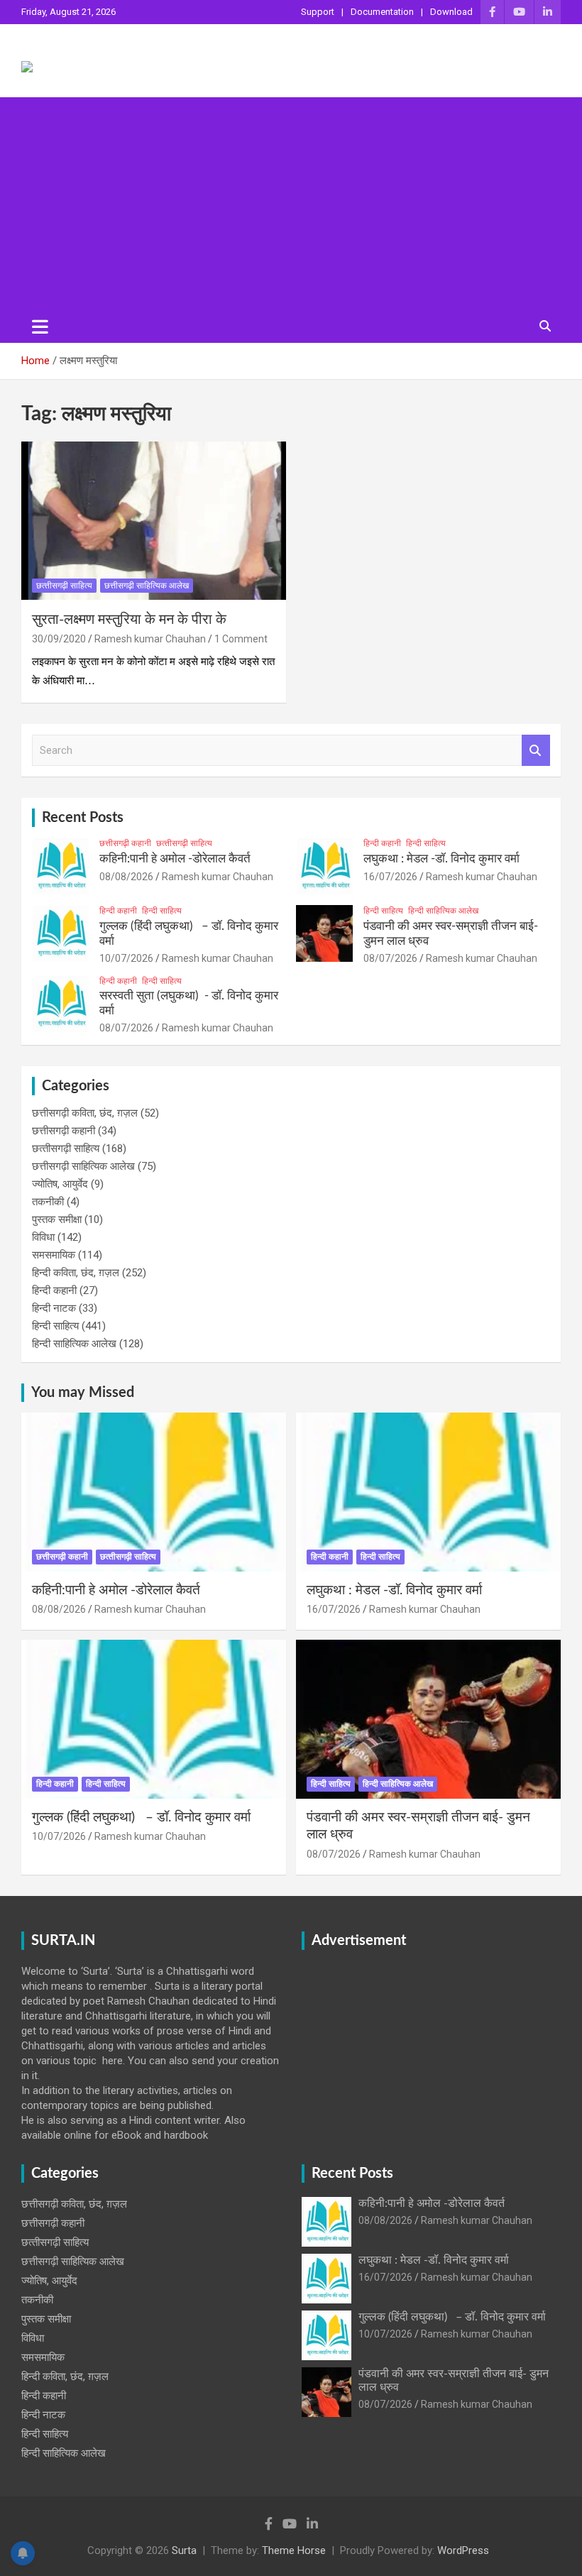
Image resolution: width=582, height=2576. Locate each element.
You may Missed (83, 1393)
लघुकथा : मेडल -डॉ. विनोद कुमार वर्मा (441, 859)
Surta (184, 2550)
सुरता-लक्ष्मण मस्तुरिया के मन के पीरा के (129, 620)
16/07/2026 (390, 877)
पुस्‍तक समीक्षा (57, 1220)
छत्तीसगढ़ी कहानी (125, 843)
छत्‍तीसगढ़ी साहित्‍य (64, 586)
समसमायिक (54, 1255)
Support (318, 12)
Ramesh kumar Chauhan (150, 639)
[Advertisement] (291, 204)
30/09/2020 (59, 639)
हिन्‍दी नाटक (54, 1308)
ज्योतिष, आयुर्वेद (60, 1184)
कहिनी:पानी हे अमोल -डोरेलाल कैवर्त (175, 859)
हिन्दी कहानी (382, 843)
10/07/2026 (126, 958)
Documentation (382, 12)
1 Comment (241, 639)
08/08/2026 (126, 877)
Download (451, 12)
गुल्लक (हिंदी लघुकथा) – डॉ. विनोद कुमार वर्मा (141, 1818)
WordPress (463, 2550)
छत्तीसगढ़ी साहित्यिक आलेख (147, 586)
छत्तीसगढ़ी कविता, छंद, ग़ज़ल (85, 1113)
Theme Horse (294, 2550)
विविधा (43, 1237)
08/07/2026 (390, 958)
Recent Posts (83, 818)
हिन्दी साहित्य (426, 843)
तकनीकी (48, 1202)
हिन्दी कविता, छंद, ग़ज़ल (76, 1273)
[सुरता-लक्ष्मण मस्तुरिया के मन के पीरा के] (154, 521)
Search (536, 751)
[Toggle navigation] (40, 327)
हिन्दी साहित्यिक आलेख (443, 911)
